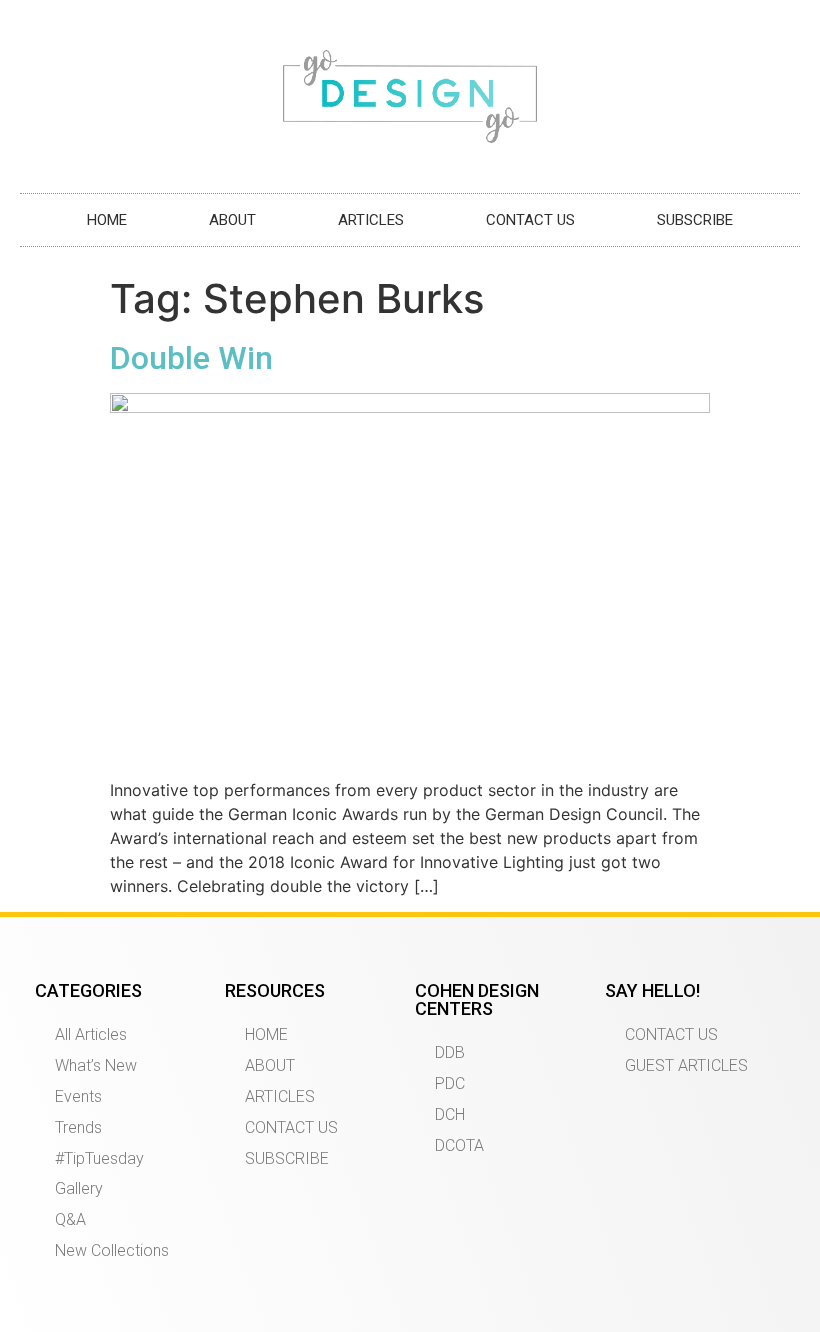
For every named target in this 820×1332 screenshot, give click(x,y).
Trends (78, 1127)
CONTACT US (530, 220)
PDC (450, 1083)
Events (78, 1096)
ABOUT (232, 220)
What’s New (96, 1065)
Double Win (191, 358)
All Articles (91, 1034)
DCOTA (459, 1145)
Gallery (79, 1188)
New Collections (112, 1250)
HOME (107, 220)
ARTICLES (371, 220)
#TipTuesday (99, 1158)
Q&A (70, 1219)
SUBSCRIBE (695, 220)
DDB (450, 1052)
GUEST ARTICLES (686, 1065)
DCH (450, 1114)
